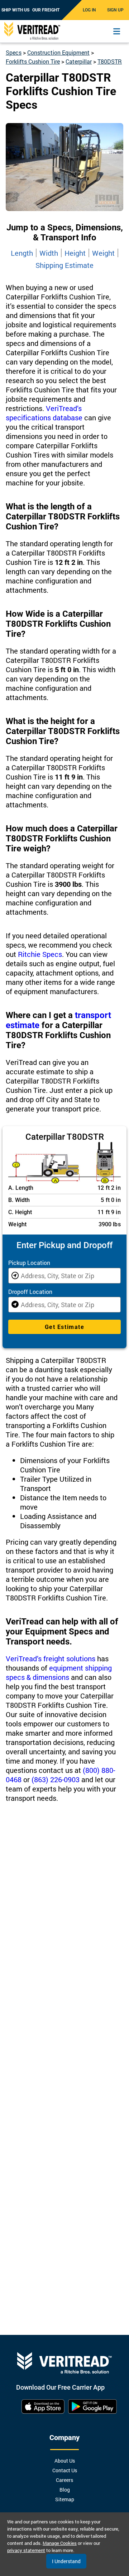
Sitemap (65, 2499)
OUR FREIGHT (46, 10)
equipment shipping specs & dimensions (59, 1672)
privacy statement (26, 2550)
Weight (103, 253)
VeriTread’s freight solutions (51, 1658)
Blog (65, 2490)
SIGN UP (115, 10)
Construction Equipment (58, 52)
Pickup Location (29, 1263)
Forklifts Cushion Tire (33, 61)
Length (22, 253)
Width (49, 253)
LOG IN (89, 10)
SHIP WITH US (15, 10)
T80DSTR (110, 61)
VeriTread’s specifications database (44, 413)
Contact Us (65, 2470)
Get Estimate (64, 1327)
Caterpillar (79, 61)
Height (75, 253)
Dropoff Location (30, 1292)
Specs (14, 52)
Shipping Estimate (64, 265)
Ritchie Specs (40, 954)
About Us (65, 2461)
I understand (66, 2561)
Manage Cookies (60, 2543)
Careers (64, 2480)
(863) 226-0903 (56, 1779)
